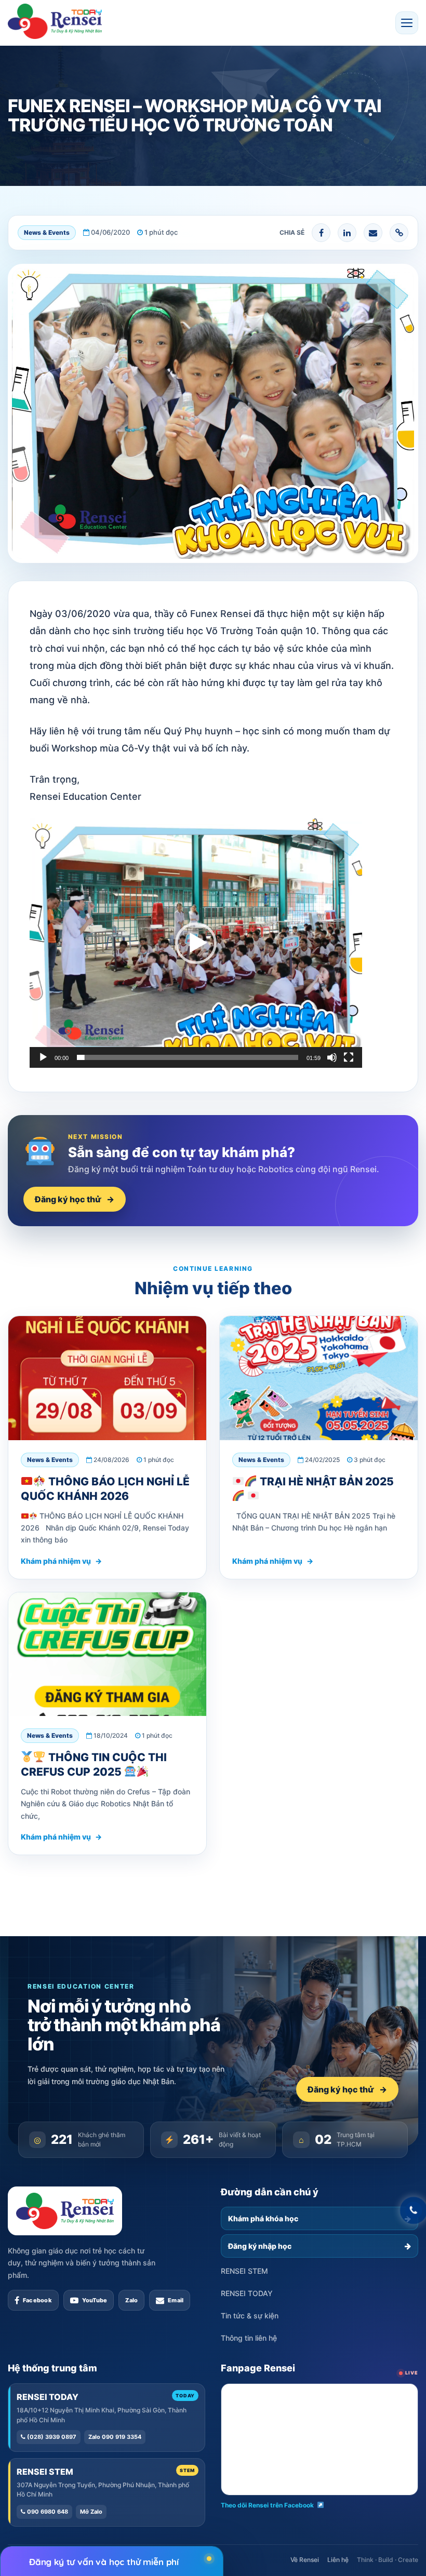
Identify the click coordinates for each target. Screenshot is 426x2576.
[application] (196, 943)
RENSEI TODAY (247, 2293)
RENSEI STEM (244, 2271)
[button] (407, 23)
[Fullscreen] (349, 1057)
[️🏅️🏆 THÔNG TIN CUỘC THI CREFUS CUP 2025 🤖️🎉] (107, 1654)
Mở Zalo (91, 2512)
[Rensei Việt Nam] (55, 21)
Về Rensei (305, 2560)
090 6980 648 (47, 2512)
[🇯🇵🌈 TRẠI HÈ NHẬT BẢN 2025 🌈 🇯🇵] (319, 1378)
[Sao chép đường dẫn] (399, 233)
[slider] (188, 1057)
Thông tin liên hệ (249, 2338)
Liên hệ (338, 2560)
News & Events (47, 232)
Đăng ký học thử (75, 1199)
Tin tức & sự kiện (250, 2316)
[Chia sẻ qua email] (373, 233)
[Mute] (332, 1057)
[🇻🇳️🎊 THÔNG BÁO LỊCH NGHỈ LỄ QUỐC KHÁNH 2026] (107, 1378)
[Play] (43, 1057)
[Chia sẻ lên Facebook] (321, 233)
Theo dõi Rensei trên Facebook (267, 2505)
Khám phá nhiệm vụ (61, 1561)
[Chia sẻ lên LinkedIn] (347, 233)
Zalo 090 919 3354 (115, 2437)
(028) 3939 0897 (51, 2437)
